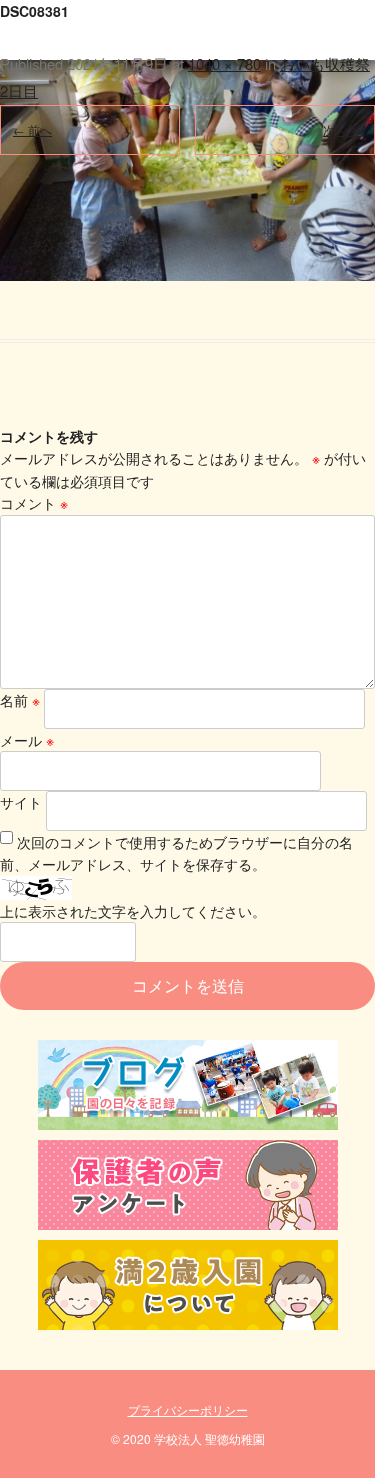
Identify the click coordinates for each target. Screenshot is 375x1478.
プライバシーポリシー (188, 1409)
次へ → (342, 129)
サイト (21, 802)
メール (27, 740)
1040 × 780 (224, 63)
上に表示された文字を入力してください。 (133, 911)
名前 (20, 700)
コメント (34, 503)
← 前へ (32, 129)
